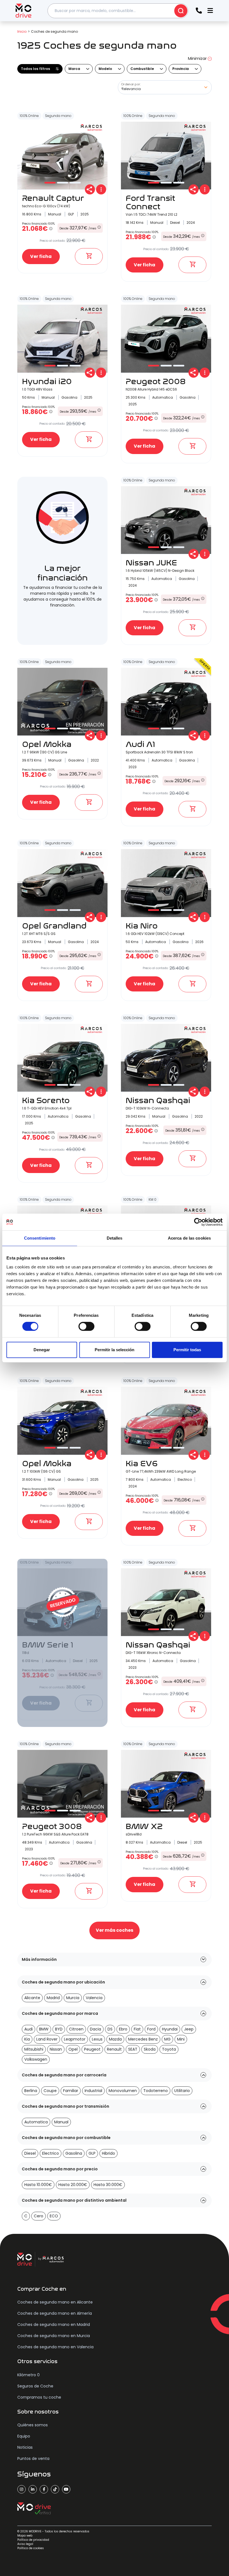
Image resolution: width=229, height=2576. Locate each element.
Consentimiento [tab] (40, 1238)
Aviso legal (25, 2544)
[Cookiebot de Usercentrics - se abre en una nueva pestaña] (198, 1222)
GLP (92, 2153)
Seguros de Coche (35, 2386)
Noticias (25, 2447)
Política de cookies (31, 2548)
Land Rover (47, 2039)
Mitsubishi (34, 2049)
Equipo (24, 2436)
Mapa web (25, 2536)
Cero (39, 2216)
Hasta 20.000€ (73, 2185)
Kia (27, 2039)
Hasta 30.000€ (108, 2185)
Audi (28, 2029)
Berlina (31, 2091)
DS (110, 2029)
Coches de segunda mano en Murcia (54, 2336)
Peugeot (92, 2049)
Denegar (42, 1350)
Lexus (97, 2039)
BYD (59, 2029)
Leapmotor (75, 2039)
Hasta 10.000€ (38, 2185)
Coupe (50, 2091)
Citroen (76, 2029)
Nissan (56, 2049)
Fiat (137, 2029)
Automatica (36, 2122)
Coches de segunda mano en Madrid (54, 2324)
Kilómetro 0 (28, 2375)
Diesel (30, 2153)
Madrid (53, 1998)
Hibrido (108, 2153)
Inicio (22, 31)
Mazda (115, 2039)
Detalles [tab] (115, 1238)
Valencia (94, 1998)
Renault (114, 2049)
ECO (54, 2216)
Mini (181, 2039)
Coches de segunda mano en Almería (55, 2313)
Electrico (51, 2153)
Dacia (96, 2029)
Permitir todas (187, 1350)
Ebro (123, 2029)
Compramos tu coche (39, 2397)
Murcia (73, 1998)
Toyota (169, 2049)
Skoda (150, 2049)
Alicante (32, 1998)
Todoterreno (156, 2091)
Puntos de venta (33, 2459)
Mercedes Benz (143, 2039)
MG (167, 2039)
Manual (61, 2122)
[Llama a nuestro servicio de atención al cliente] (199, 11)
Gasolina (74, 2153)
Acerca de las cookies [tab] (189, 1238)
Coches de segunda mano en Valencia (55, 2347)
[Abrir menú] (210, 11)
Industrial (93, 2091)
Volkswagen (36, 2059)
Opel (73, 2049)
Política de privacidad (33, 2540)
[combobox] (118, 11)
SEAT (133, 2049)
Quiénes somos (33, 2425)
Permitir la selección (115, 1350)
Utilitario (182, 2091)
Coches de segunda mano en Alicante (55, 2302)
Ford (151, 2029)
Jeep (189, 2029)
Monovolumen (123, 2091)
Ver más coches (115, 1930)
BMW (44, 2029)
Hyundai (170, 2029)
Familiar (71, 2091)
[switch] (86, 1326)
